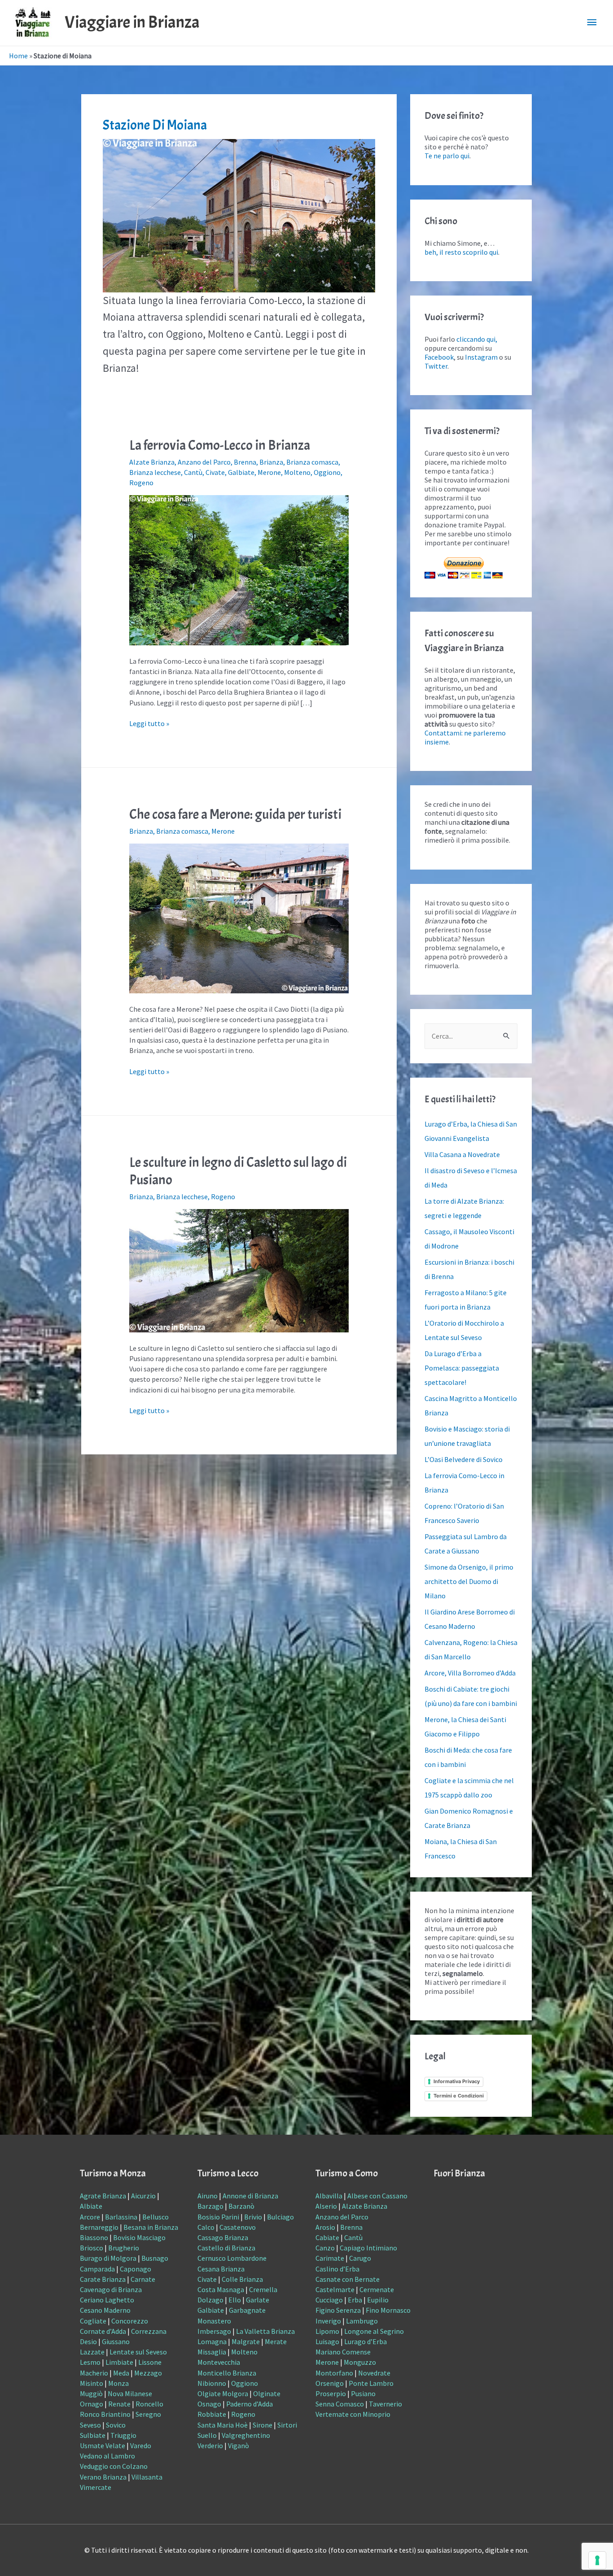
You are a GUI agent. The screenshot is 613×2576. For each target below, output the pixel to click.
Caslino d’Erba (337, 2269)
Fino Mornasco (388, 2310)
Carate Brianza (103, 2279)
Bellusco (155, 2217)
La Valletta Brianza (265, 2331)
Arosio (325, 2227)
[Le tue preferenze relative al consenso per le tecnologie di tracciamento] (597, 2560)
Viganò (239, 2445)
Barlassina (121, 2217)
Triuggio (123, 2435)
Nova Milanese (130, 2393)
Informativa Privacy (457, 2081)
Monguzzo (360, 2362)
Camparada (97, 2269)
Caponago (136, 2269)
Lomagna (212, 2341)
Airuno (208, 2196)
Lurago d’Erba (366, 2341)
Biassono (94, 2237)
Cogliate (93, 2321)
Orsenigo (330, 2383)
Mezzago (148, 2373)
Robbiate (212, 2414)
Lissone (150, 2362)
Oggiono (327, 472)
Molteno (297, 472)
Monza (118, 2383)
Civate (215, 472)
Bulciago (280, 2217)
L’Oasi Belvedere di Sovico (464, 1459)
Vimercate (96, 2487)
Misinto (92, 2383)
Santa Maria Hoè (223, 2425)
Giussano (116, 2341)
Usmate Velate (103, 2445)
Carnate (143, 2279)
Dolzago (210, 2300)
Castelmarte (335, 2289)
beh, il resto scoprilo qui (461, 252)
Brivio (253, 2217)
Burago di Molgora (108, 2258)
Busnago (155, 2258)
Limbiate (119, 2362)
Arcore (90, 2217)
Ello (235, 2300)
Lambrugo (362, 2321)
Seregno (148, 2414)
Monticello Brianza (227, 2373)
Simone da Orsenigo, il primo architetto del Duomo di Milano (469, 1581)
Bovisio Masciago (139, 2237)
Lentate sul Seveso (138, 2352)
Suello (207, 2435)
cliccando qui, (477, 339)
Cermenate (377, 2289)
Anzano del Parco (204, 462)
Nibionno (212, 2383)
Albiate (91, 2206)
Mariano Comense (343, 2352)
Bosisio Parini (218, 2217)
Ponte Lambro (371, 2383)
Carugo (360, 2258)
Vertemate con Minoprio (353, 2414)
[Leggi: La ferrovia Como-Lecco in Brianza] (239, 569)
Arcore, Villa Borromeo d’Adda (470, 1673)
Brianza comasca (312, 462)
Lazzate (92, 2352)
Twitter (436, 366)
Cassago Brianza (223, 2237)
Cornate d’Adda (103, 2331)
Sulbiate (93, 2435)
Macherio (94, 2373)
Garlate (258, 2300)
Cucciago (329, 2300)
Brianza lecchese (155, 472)
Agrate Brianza (103, 2196)
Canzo (325, 2248)
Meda (121, 2373)
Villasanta (147, 2477)
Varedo (141, 2445)
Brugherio (124, 2248)
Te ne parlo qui (447, 156)
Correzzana (149, 2331)
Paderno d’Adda (250, 2404)
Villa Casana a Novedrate (462, 1154)
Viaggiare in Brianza (132, 22)
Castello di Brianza (226, 2248)
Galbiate (241, 472)
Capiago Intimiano (368, 2248)
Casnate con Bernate (348, 2279)
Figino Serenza (338, 2310)
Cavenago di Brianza (111, 2289)
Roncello (149, 2404)
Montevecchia (219, 2362)
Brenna (245, 462)
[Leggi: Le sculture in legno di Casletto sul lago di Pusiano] (239, 1270)
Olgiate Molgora (223, 2393)
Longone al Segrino (374, 2331)
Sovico (116, 2425)
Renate (119, 2404)
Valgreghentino (246, 2435)
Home (18, 56)
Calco (206, 2227)
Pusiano (363, 2393)
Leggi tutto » (149, 723)
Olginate (267, 2393)
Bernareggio (99, 2227)
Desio (88, 2341)
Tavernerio (385, 2404)
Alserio (326, 2206)
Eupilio (378, 2300)
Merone (269, 472)
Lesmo (90, 2362)
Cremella (263, 2289)
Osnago (209, 2404)
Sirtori (287, 2425)
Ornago (92, 2404)
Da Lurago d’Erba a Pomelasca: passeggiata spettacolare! (462, 1368)
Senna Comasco (340, 2404)
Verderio (210, 2445)
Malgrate (246, 2341)
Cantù (193, 472)
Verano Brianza (103, 2477)
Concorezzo (130, 2321)
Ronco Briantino (105, 2414)
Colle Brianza (242, 2279)
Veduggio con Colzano (114, 2466)
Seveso (90, 2425)
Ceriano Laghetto (107, 2300)
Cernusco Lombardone (232, 2258)
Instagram (481, 357)
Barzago (210, 2206)
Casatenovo (238, 2227)
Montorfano (334, 2373)
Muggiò (91, 2393)
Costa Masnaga (221, 2289)
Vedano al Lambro (107, 2456)
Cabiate (327, 2237)
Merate (276, 2341)
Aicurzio (143, 2196)
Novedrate (374, 2373)
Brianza (271, 462)
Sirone (263, 2425)
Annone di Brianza (250, 2196)
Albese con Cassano (377, 2196)
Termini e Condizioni (459, 2096)
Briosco (92, 2248)
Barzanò (241, 2206)
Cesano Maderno (105, 2310)
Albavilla (329, 2196)
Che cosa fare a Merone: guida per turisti (235, 814)
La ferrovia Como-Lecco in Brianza (220, 445)
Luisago (327, 2341)
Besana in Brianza (151, 2227)
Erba (355, 2300)
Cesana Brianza (221, 2269)
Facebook (439, 357)
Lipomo (327, 2331)
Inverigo (328, 2321)
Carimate (330, 2258)
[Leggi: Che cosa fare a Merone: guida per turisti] (239, 918)
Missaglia (212, 2352)
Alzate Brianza (152, 462)
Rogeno (141, 483)
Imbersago (214, 2331)
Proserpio (331, 2393)
